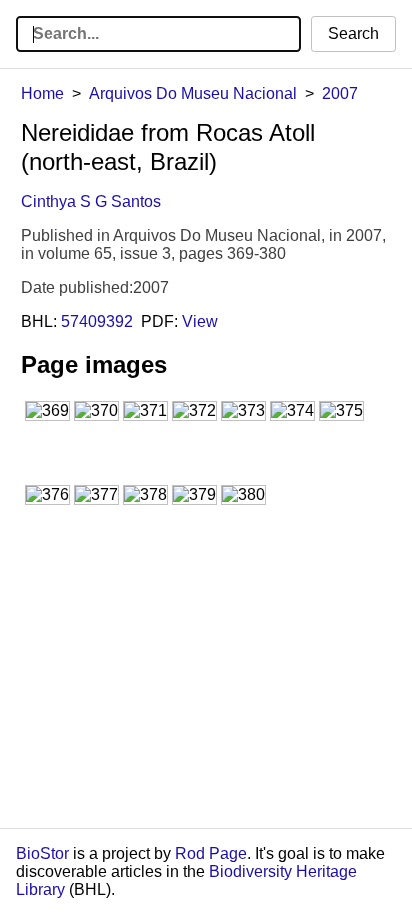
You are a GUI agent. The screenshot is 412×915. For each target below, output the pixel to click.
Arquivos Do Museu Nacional (193, 93)
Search (353, 33)
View (200, 321)
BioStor (42, 853)
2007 (340, 93)
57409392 (97, 321)
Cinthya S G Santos (91, 201)
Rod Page (211, 853)
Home (42, 93)
